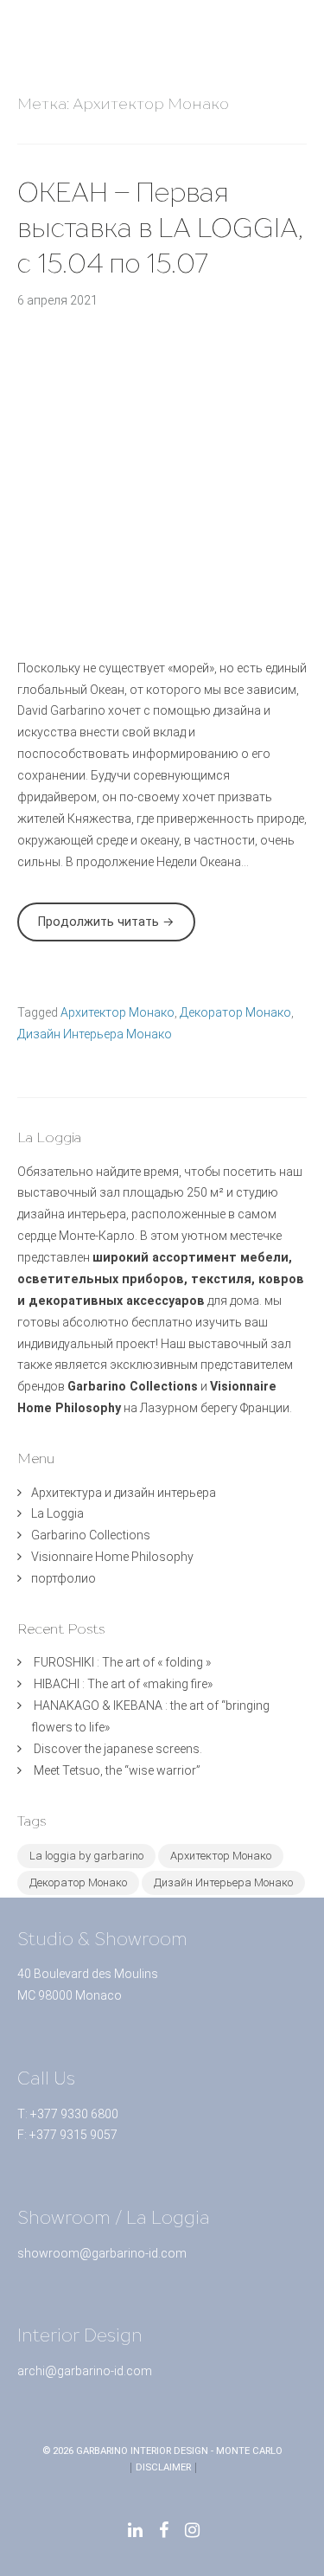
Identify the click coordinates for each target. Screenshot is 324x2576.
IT (303, 38)
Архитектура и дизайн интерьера (124, 1493)
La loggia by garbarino (86, 1856)
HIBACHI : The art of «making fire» (123, 1684)
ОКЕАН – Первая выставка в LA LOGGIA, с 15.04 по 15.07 (160, 228)
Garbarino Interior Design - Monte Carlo (179, 2451)
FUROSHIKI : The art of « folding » (122, 1662)
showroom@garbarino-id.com (102, 2253)
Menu (26, 22)
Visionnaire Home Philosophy (112, 1557)
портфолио (64, 1578)
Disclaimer (163, 2467)
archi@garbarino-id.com (85, 2371)
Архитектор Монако (118, 1012)
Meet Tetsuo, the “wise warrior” (117, 1770)
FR (303, 23)
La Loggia (57, 1513)
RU (303, 53)
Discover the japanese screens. (118, 1749)
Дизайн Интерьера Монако (95, 1034)
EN (303, 7)
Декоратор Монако (235, 1012)
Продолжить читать (117, 928)
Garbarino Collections (91, 1535)
